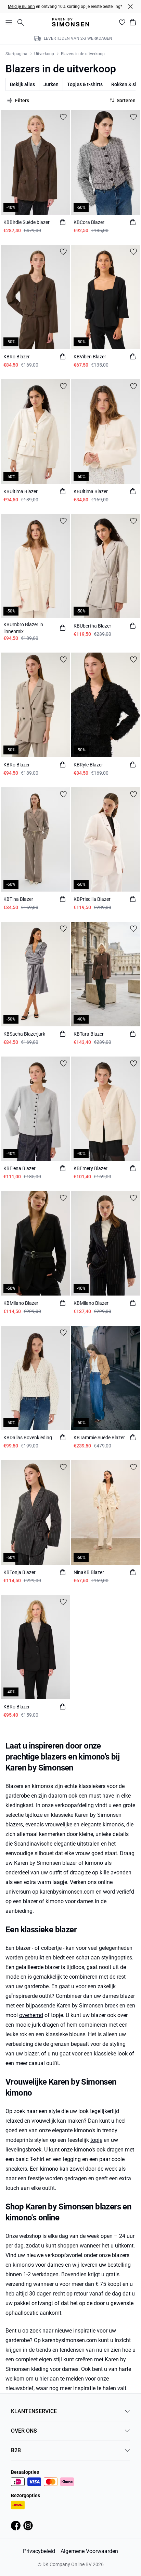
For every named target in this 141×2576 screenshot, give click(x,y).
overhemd (31, 2015)
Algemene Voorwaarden (89, 2551)
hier (44, 2379)
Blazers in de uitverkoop (83, 54)
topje (96, 2140)
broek (111, 2006)
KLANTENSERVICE (34, 2411)
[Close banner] (130, 7)
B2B (16, 2450)
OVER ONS (24, 2431)
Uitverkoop (44, 54)
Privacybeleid (39, 2551)
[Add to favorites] (63, 117)
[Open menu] (8, 22)
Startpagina (16, 54)
